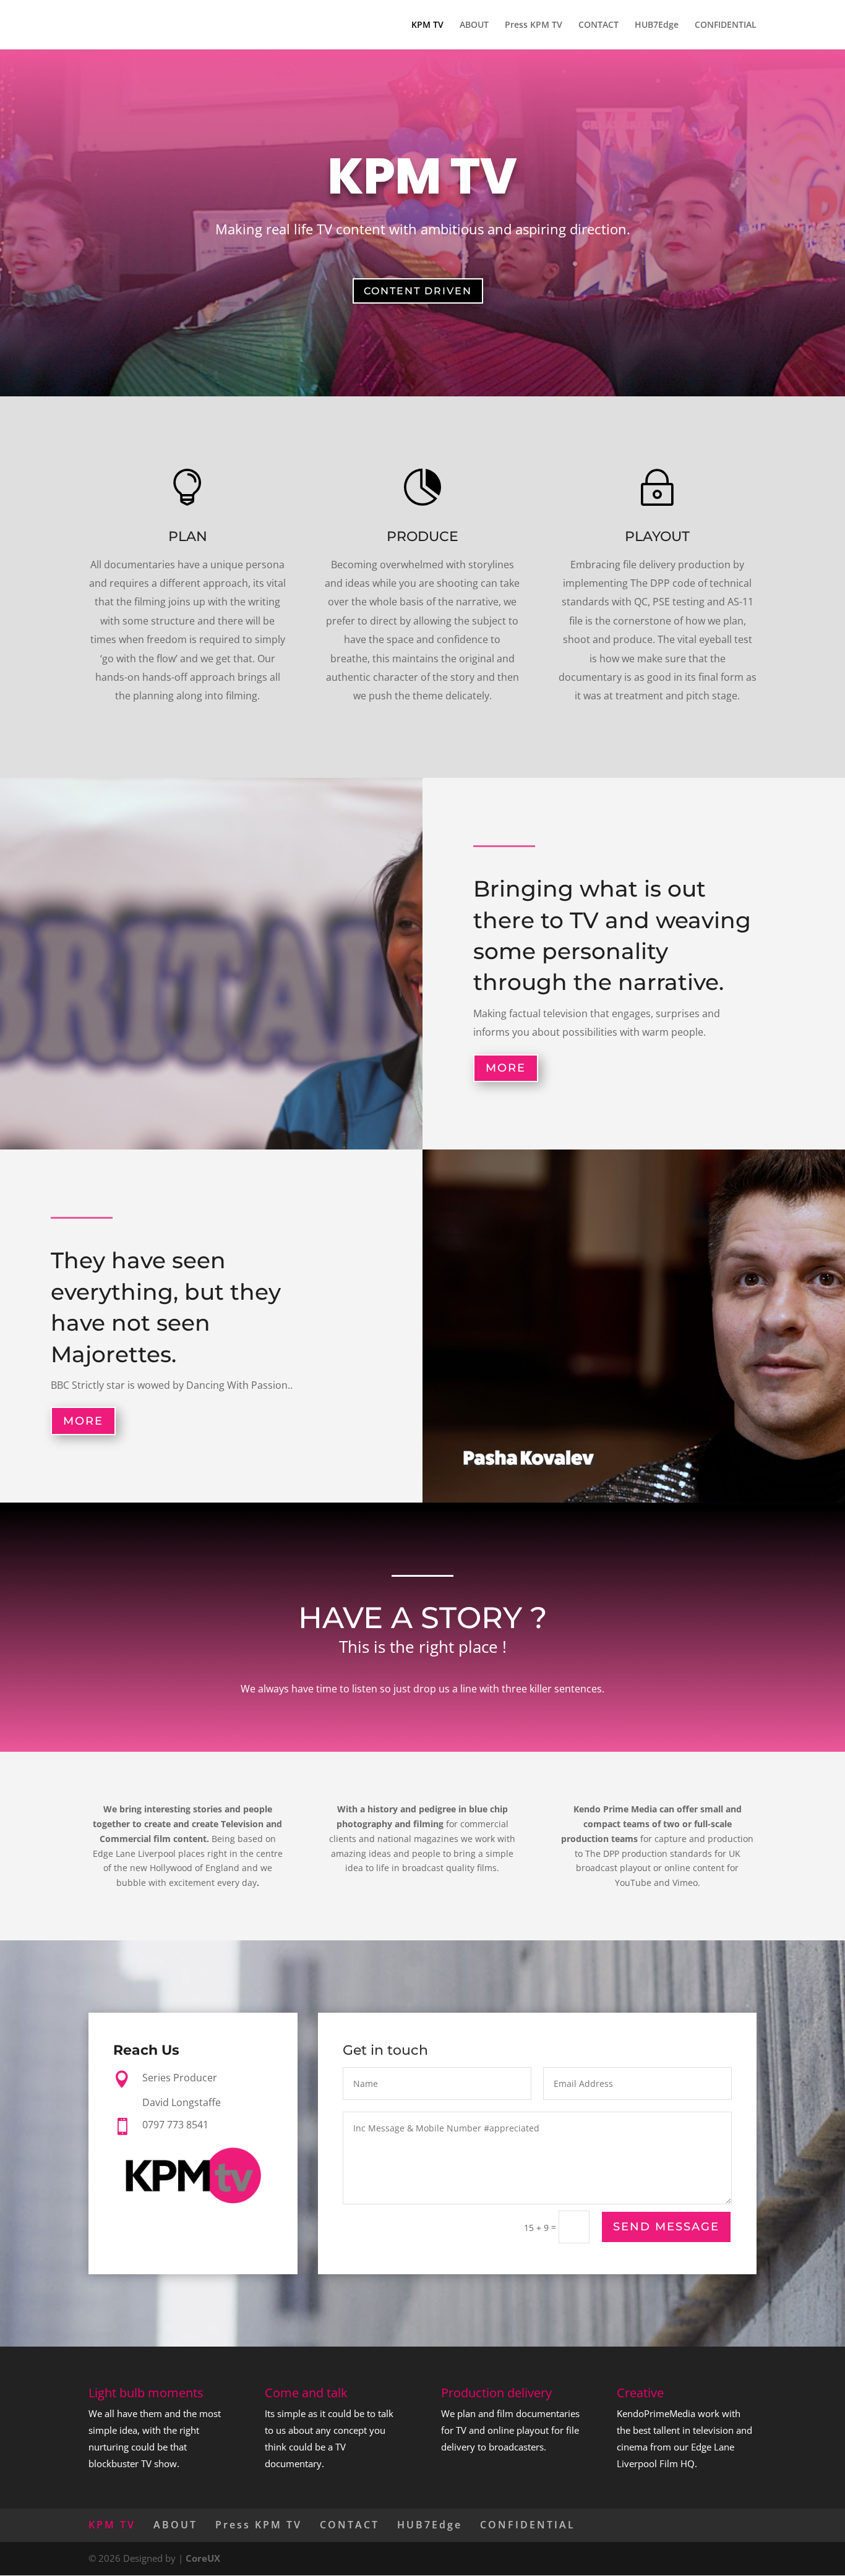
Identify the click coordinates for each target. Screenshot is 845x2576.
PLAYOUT (657, 536)
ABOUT (474, 25)
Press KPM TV (534, 25)
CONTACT (598, 25)
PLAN (188, 536)
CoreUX (203, 2558)
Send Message (666, 2227)
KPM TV (427, 25)
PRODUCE (422, 536)
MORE (506, 1068)
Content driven (418, 291)
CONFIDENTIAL (726, 25)
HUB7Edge (657, 25)
